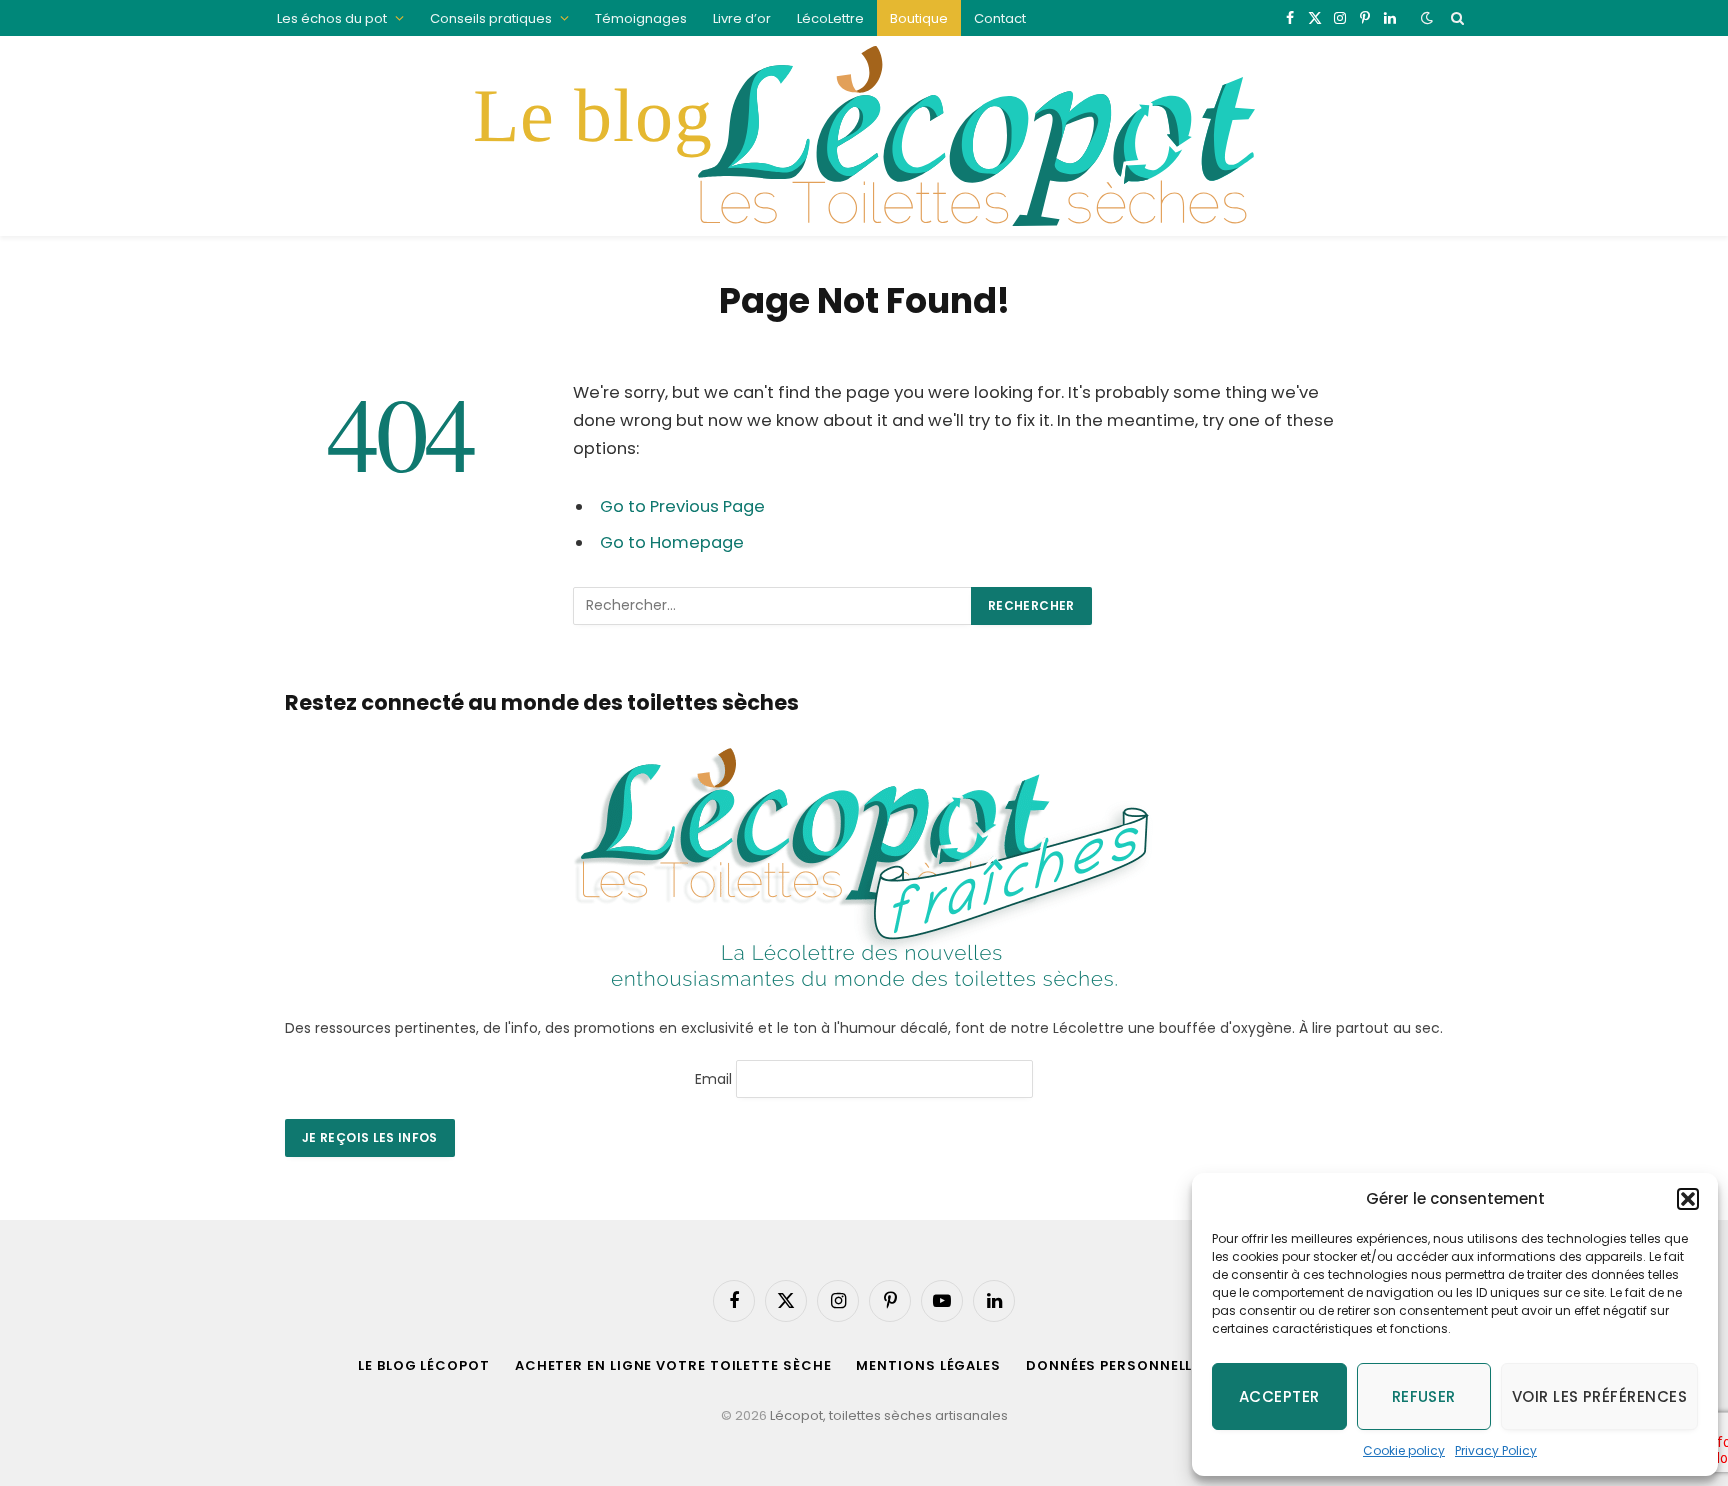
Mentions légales (928, 1365)
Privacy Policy (1496, 1450)
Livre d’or (742, 18)
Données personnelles (1118, 1365)
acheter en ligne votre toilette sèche (673, 1365)
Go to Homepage (672, 542)
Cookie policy (1404, 1450)
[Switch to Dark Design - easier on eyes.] (1427, 18)
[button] (1688, 1199)
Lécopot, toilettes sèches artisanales (889, 1415)
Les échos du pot (332, 18)
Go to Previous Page (682, 506)
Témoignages (641, 18)
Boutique (919, 18)
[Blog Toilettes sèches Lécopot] (863, 136)
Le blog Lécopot (424, 1365)
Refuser (1424, 1396)
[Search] (1455, 18)
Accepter (1279, 1396)
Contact (1000, 18)
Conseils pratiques (491, 18)
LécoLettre (830, 18)
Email (713, 1078)
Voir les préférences (1599, 1396)
